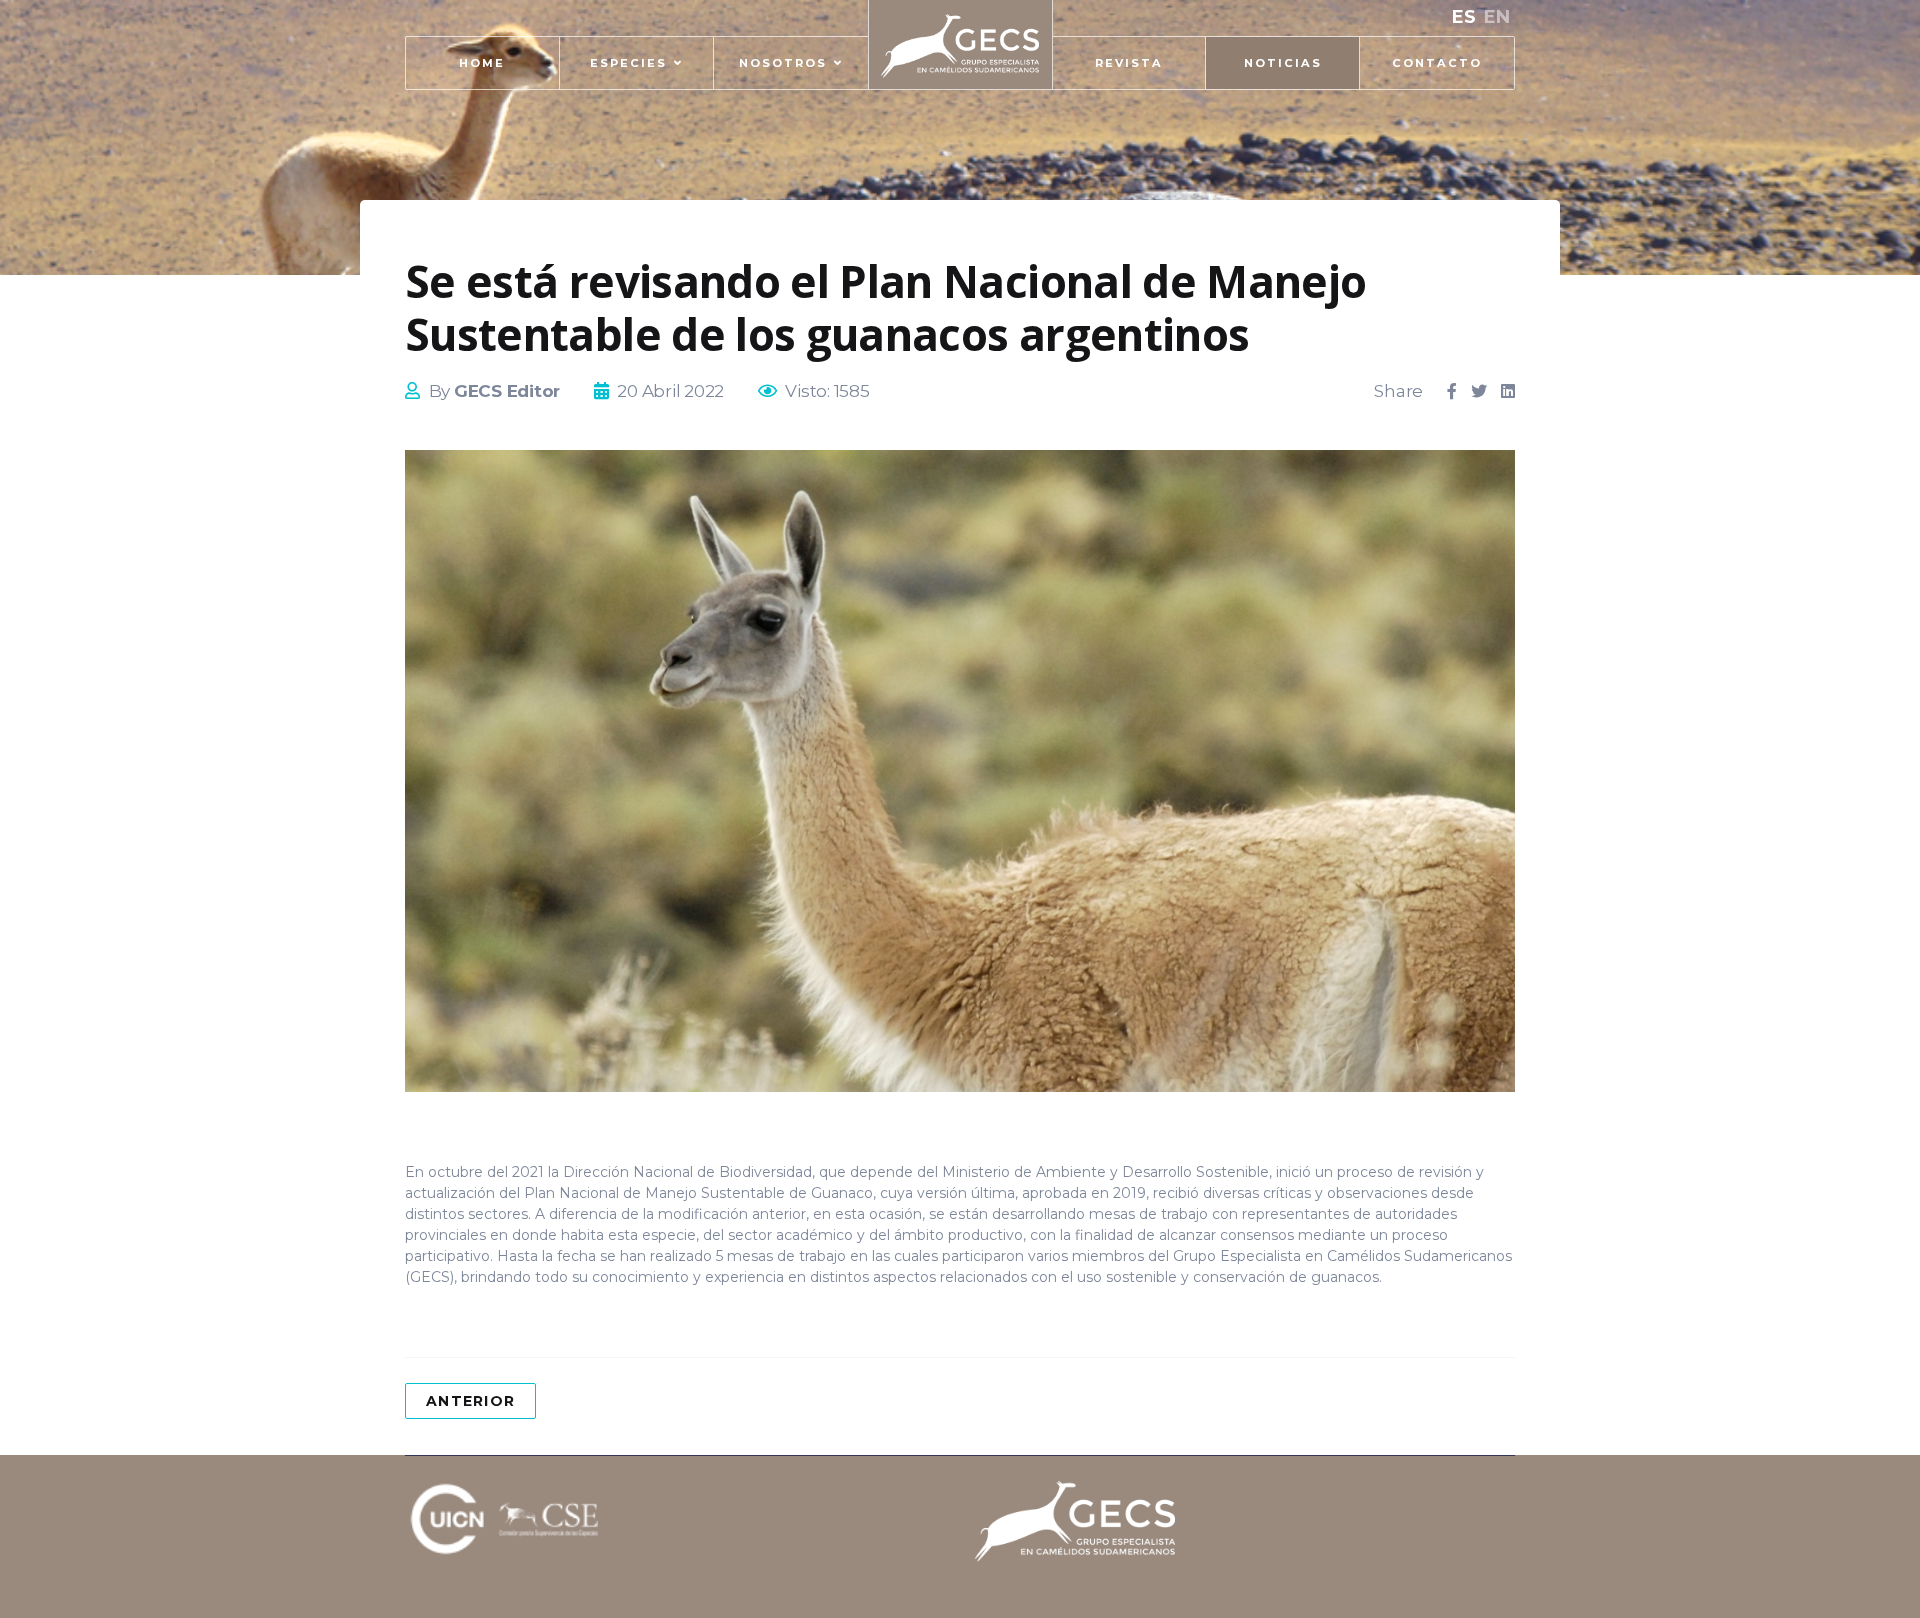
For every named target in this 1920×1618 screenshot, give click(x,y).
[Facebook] (1452, 392)
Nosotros (783, 63)
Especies (628, 63)
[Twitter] (1479, 392)
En (1497, 17)
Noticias (1283, 63)
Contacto (1437, 63)
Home (482, 63)
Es (1464, 17)
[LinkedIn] (1508, 392)
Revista (1129, 63)
